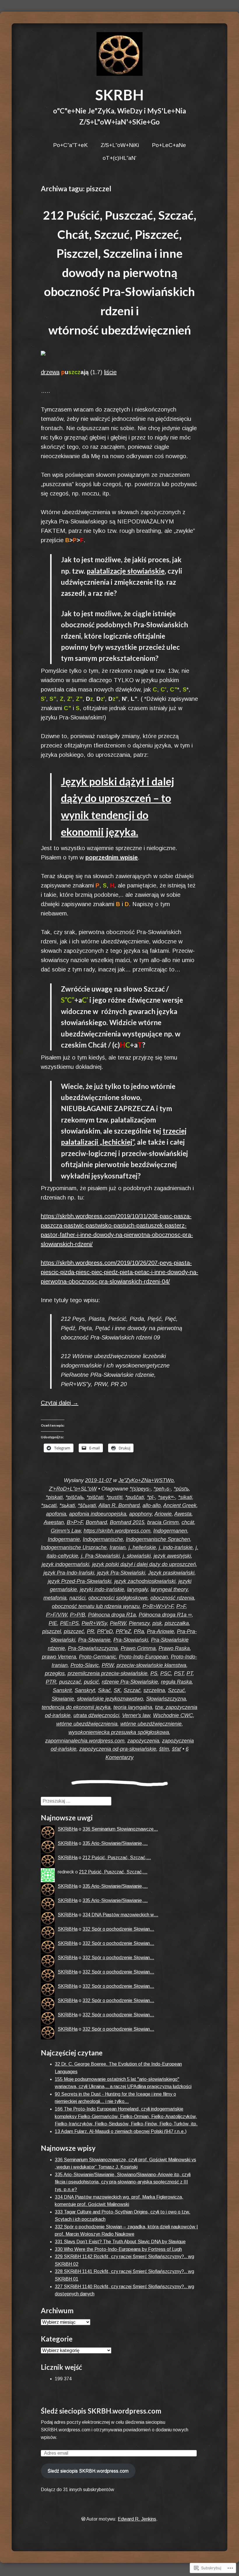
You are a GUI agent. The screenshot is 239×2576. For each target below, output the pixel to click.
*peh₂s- (162, 1489)
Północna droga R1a (112, 1615)
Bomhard (96, 1522)
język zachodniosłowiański (145, 1581)
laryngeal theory (169, 1589)
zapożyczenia (143, 1741)
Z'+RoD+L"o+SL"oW (73, 1489)
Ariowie (163, 1514)
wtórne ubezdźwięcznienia (87, 1724)
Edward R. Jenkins (137, 2519)
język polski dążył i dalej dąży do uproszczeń (144, 1564)
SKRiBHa (68, 1829)
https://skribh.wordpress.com (117, 1531)
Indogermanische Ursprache (74, 1547)
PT (190, 1673)
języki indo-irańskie (102, 1589)
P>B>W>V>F (158, 1606)
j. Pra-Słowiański (100, 1556)
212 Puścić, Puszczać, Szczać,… (117, 1858)
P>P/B (78, 1615)
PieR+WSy (94, 1623)
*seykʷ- (167, 1497)
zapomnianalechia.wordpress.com (85, 1741)
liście (110, 372)
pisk (157, 1623)
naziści (77, 1598)
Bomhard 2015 (127, 1522)
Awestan (54, 1522)
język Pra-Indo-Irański (69, 1573)
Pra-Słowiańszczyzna (93, 1648)
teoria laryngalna (133, 1707)
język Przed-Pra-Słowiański (80, 1581)
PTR (51, 1682)
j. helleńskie (142, 1547)
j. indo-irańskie (176, 1547)
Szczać (132, 1690)
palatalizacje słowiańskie (126, 571)
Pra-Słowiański (131, 1640)
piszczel (52, 1631)
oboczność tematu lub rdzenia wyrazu (96, 1606)
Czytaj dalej (60, 1403)
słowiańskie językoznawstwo (110, 1699)
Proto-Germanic (97, 1657)
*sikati (185, 1497)
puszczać (70, 1682)
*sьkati (67, 1505)
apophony (140, 1514)
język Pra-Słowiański (121, 1573)
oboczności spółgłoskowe (118, 1598)
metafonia (55, 1598)
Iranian (118, 1547)
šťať (176, 1749)
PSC (166, 1673)
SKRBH (119, 95)
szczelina (154, 1690)
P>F (181, 1606)
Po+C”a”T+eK (70, 145)
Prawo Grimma (138, 1648)
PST (179, 1673)
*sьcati (49, 1505)
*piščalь (75, 1497)
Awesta (183, 1514)
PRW (108, 1665)
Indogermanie (64, 1539)
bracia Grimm (163, 1522)
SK (117, 1690)
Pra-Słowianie (94, 1640)
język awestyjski (172, 1556)
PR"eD (105, 1631)
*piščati (95, 1497)
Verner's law (136, 1715)
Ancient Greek (180, 1505)
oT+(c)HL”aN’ (119, 158)
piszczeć (74, 1631)
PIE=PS (69, 1623)
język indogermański (65, 1564)
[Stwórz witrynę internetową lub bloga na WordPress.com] (83, 2519)
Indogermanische (103, 1539)
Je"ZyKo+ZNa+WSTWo (146, 1480)
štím (164, 1749)
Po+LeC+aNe (169, 145)
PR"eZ (123, 1631)
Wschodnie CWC (173, 1715)
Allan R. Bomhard (119, 1505)
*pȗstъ (181, 1489)
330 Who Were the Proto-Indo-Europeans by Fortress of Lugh (118, 2249)
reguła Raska (176, 1682)
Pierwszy (139, 1623)
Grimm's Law (66, 1531)
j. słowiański (137, 1556)
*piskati (54, 1497)
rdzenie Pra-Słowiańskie (130, 1682)
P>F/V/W (57, 1615)
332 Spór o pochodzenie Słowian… (118, 1929)
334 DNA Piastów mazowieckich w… (120, 1915)
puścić (91, 1682)
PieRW (118, 1623)
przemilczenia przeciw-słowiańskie (108, 1673)
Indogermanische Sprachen (158, 1539)
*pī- (151, 1497)
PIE (53, 1623)
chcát (188, 1522)
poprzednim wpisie (112, 857)
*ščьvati (87, 1505)
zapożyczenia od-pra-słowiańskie (118, 1749)
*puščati (135, 1497)
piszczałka (177, 1623)
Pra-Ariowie (160, 1631)
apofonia (56, 1514)
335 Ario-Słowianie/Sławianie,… (115, 1843)
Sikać (104, 1690)
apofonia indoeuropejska (98, 1514)
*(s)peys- (140, 1489)
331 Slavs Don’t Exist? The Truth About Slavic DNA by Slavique (120, 2242)
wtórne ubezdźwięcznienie (151, 1724)
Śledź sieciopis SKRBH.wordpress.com (101, 2411)
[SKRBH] (119, 54)
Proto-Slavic (85, 1665)
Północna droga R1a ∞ (165, 1615)
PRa (139, 1631)
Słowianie (63, 1699)
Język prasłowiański (171, 1573)
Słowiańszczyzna (166, 1699)
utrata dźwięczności (96, 1715)
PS (154, 1673)
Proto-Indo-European (143, 1657)
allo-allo (152, 1505)
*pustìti (114, 1497)
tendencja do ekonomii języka (76, 1707)
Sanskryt (85, 1690)
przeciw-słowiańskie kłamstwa (151, 1665)
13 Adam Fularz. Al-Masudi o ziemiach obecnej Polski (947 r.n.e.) (121, 2131)
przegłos (55, 1673)
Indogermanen (170, 1531)
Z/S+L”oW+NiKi (120, 145)
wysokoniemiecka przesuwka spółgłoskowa (119, 1732)
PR (90, 1631)
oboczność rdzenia (172, 1598)
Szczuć (176, 1690)
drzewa (50, 372)
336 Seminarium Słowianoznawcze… (120, 1829)
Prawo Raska (174, 1648)
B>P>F (75, 1522)
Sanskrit (62, 1690)
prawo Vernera (59, 1657)
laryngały (137, 1589)
